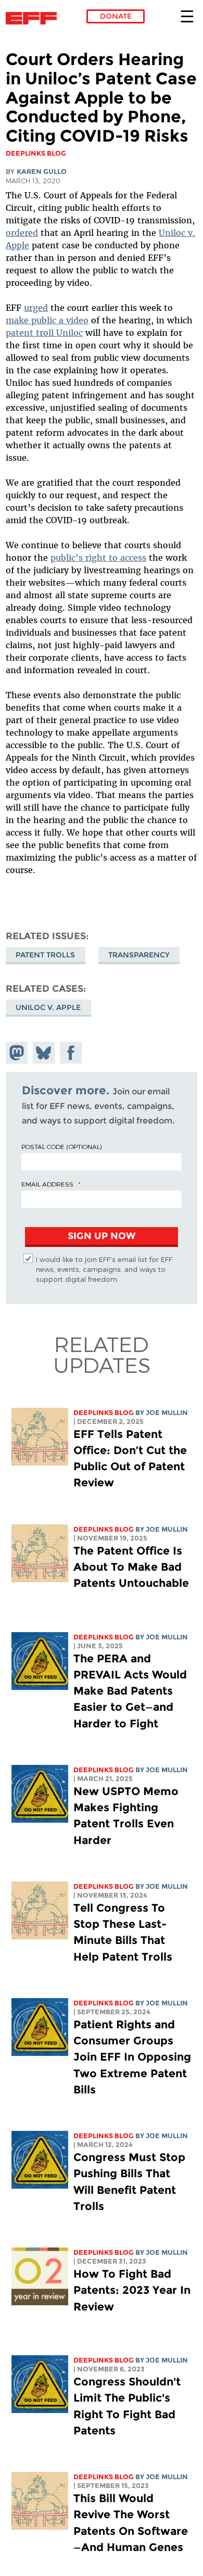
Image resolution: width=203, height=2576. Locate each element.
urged (36, 308)
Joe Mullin (167, 1413)
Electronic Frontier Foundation (34, 18)
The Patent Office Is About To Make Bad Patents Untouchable (131, 1567)
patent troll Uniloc (44, 333)
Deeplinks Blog (104, 1413)
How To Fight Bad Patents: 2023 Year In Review (132, 2290)
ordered (22, 233)
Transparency (139, 955)
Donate (116, 16)
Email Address (47, 1184)
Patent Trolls (45, 955)
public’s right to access (98, 558)
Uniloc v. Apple (48, 1007)
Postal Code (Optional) (61, 1146)
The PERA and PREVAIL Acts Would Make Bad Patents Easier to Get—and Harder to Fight (130, 1691)
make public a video (47, 320)
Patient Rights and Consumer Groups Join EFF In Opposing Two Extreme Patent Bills (132, 2057)
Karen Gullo (42, 172)
